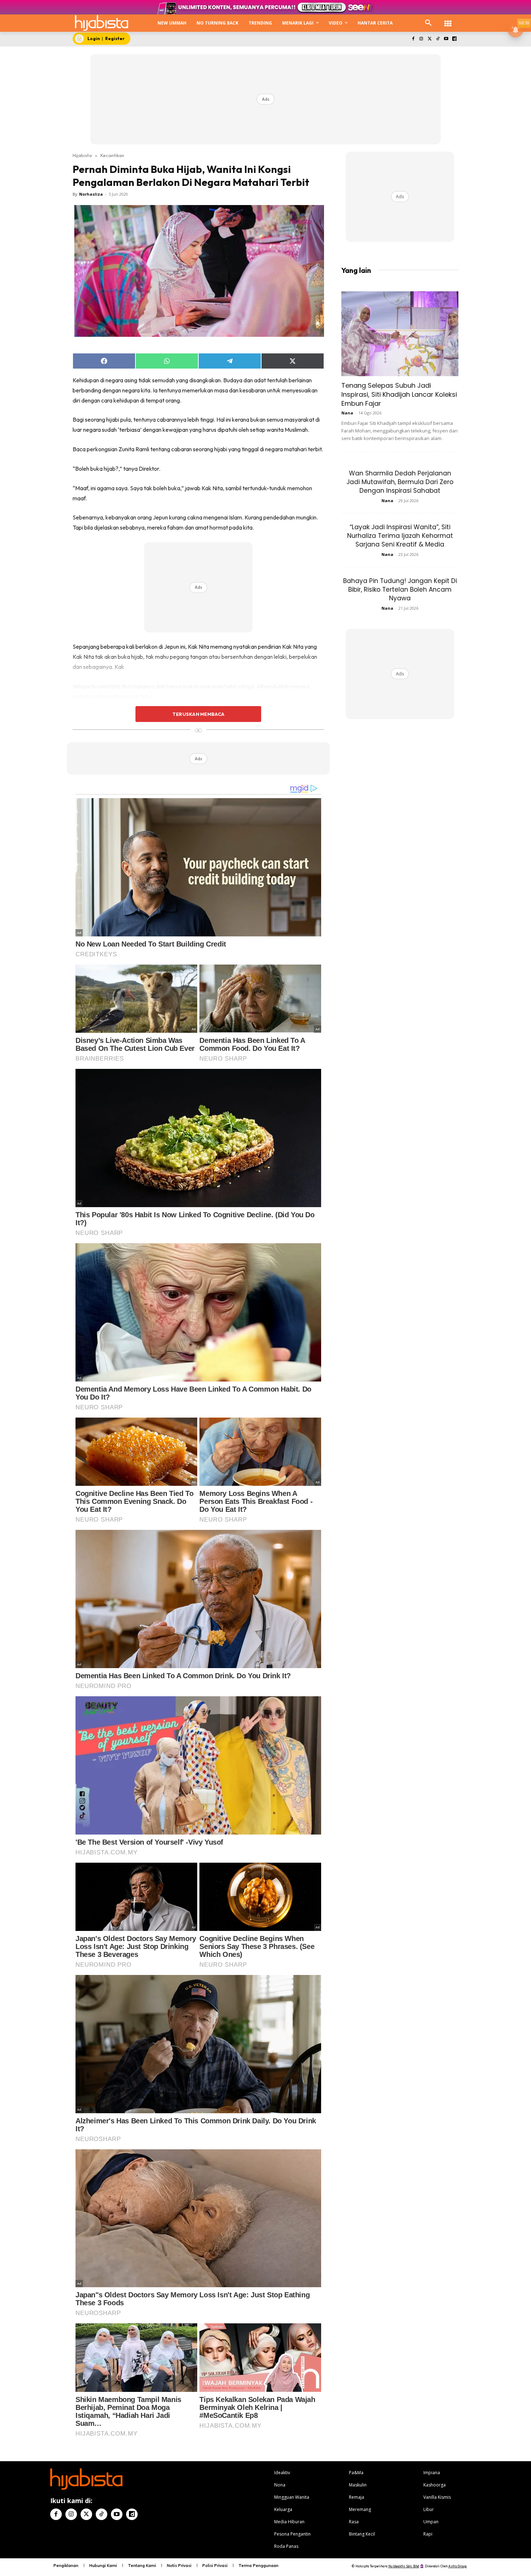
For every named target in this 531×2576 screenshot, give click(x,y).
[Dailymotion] (454, 39)
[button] (428, 23)
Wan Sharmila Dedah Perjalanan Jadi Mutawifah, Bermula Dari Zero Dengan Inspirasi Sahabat (400, 482)
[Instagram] (421, 39)
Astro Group (457, 2566)
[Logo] (102, 23)
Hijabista (82, 155)
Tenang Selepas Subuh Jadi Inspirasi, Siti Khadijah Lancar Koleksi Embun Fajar (399, 394)
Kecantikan (112, 155)
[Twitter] (430, 39)
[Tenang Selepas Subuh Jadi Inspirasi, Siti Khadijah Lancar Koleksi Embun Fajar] (400, 334)
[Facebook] (413, 39)
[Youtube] (446, 39)
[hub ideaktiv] (448, 20)
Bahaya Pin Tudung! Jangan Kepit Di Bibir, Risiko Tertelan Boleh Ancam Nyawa (400, 589)
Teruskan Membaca (198, 714)
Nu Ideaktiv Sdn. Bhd (404, 2566)
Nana (347, 413)
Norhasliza (91, 194)
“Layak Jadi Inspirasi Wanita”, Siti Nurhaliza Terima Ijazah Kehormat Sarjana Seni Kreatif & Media (400, 536)
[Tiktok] (438, 39)
